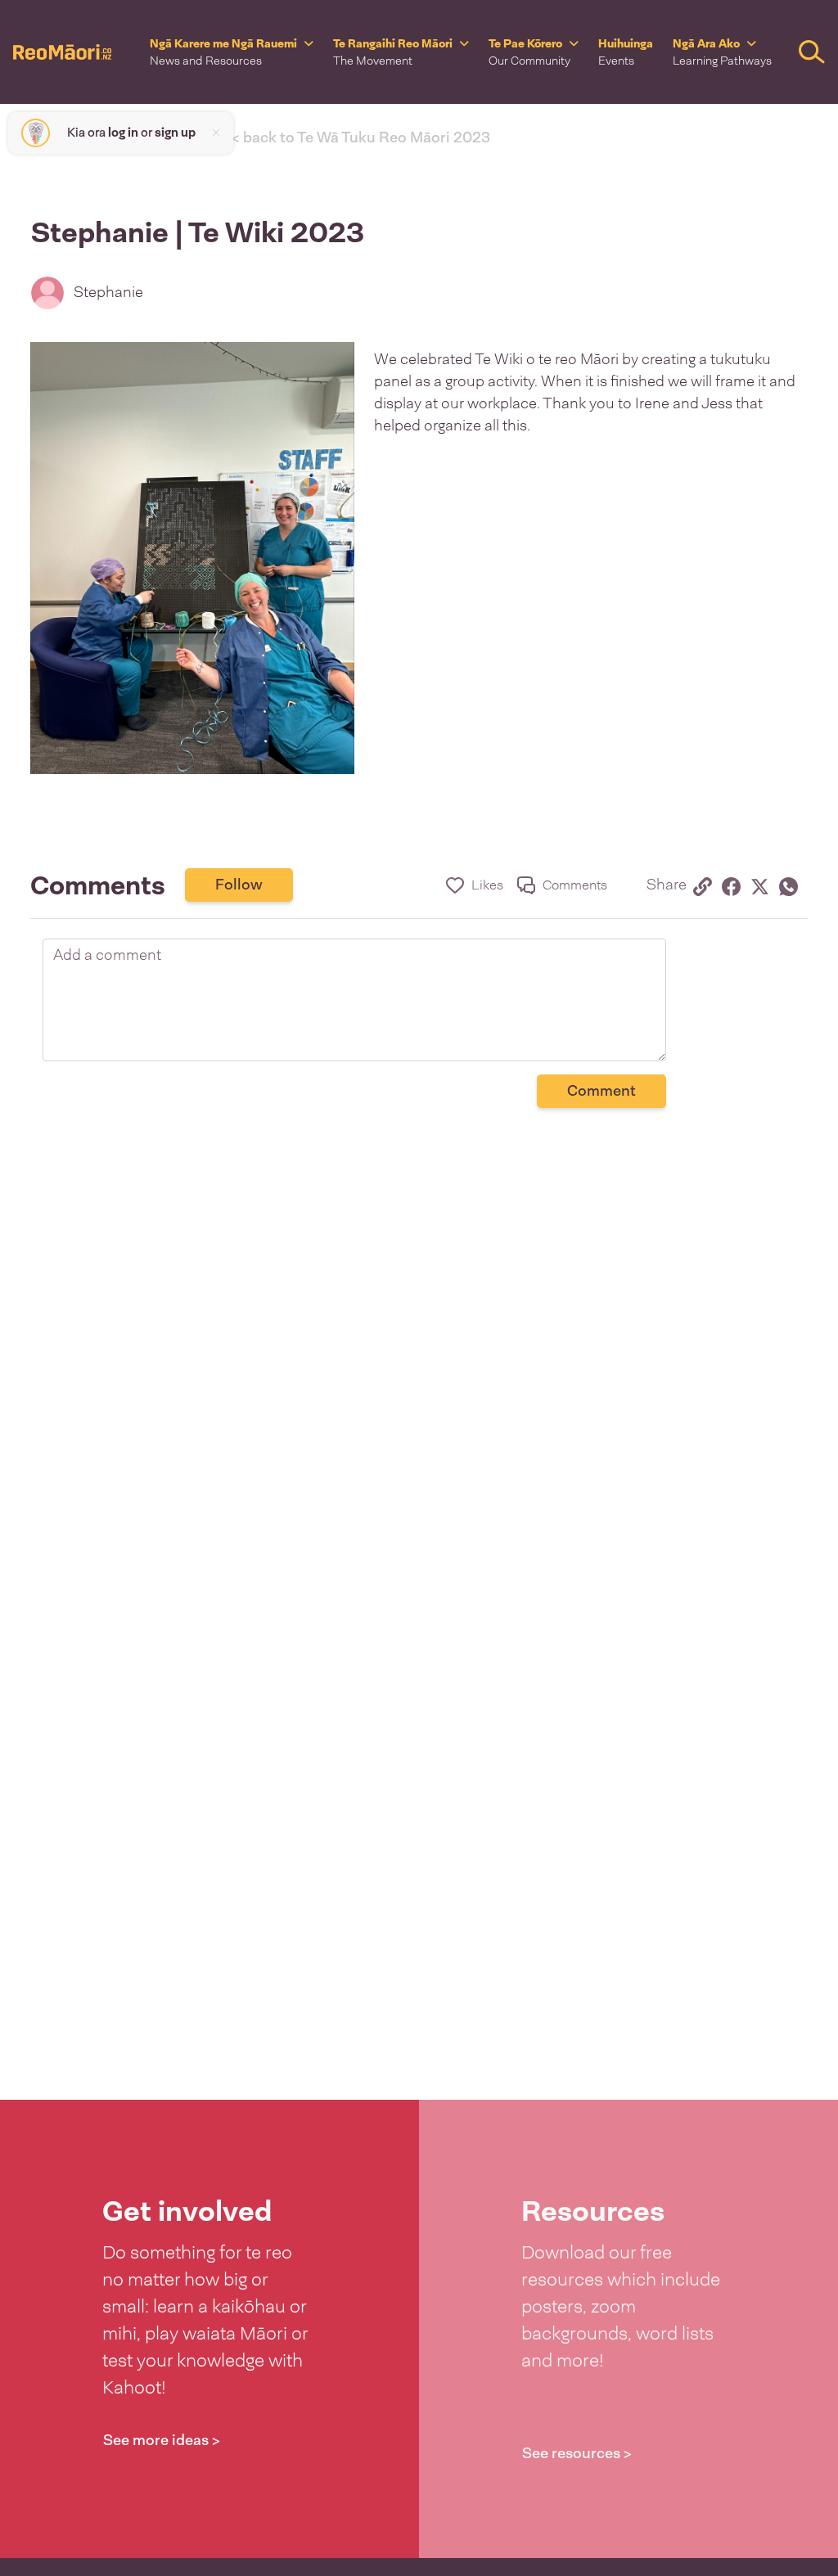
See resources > (577, 2453)
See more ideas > (162, 2440)
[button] (232, 52)
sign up (175, 133)
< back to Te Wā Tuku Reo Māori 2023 (361, 137)
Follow (239, 885)
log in (123, 133)
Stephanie (108, 292)
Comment (601, 1091)
